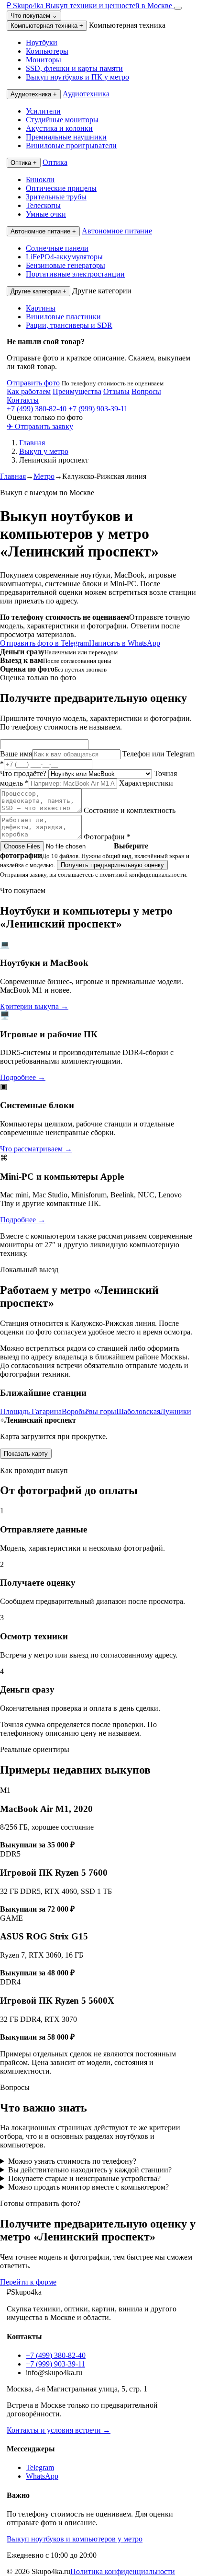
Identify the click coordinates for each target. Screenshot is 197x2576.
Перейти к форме (28, 2282)
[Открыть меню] (178, 8)
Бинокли (40, 180)
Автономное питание (43, 231)
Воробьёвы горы (89, 1411)
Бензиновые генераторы (66, 265)
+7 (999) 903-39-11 (98, 409)
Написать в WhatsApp (125, 643)
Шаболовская (138, 1411)
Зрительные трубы (56, 197)
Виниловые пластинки (63, 317)
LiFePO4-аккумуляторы (64, 257)
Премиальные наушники (66, 137)
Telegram (40, 2467)
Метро (44, 476)
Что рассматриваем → (36, 1149)
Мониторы (44, 60)
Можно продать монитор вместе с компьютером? (88, 2187)
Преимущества (77, 391)
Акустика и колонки (59, 128)
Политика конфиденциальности (123, 2571)
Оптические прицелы (61, 188)
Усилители (43, 111)
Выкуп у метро (44, 451)
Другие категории (38, 291)
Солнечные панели (57, 248)
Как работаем (29, 391)
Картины (41, 308)
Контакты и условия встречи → (59, 2430)
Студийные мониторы (62, 120)
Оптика (24, 163)
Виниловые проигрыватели (71, 145)
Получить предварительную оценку (112, 865)
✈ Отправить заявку (40, 426)
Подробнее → (23, 1077)
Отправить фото (33, 383)
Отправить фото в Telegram (44, 643)
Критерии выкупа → (34, 1006)
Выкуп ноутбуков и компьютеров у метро (75, 2539)
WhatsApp (42, 2476)
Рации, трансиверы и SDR (69, 325)
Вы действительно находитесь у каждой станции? (90, 2170)
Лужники (176, 1411)
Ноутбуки (42, 42)
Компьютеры (47, 51)
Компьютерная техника (47, 26)
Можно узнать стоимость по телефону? (72, 2161)
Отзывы (116, 391)
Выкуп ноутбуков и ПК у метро (77, 77)
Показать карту (26, 1454)
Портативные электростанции (75, 274)
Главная (32, 443)
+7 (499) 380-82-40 (37, 409)
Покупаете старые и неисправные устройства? (84, 2178)
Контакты (23, 400)
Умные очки (46, 214)
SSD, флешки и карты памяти (74, 68)
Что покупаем (34, 16)
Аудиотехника (34, 94)
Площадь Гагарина (31, 1411)
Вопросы (146, 391)
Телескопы (43, 205)
